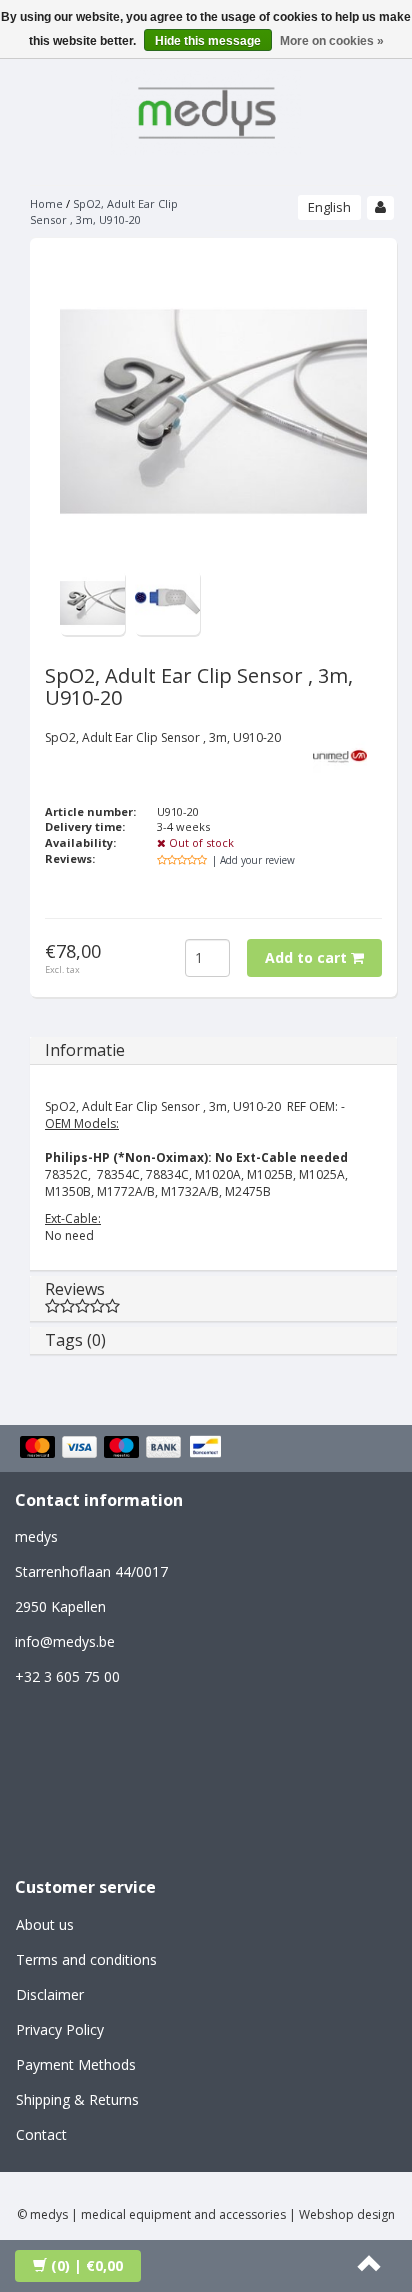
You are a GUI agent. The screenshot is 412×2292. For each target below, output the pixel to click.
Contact (41, 2134)
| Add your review (253, 860)
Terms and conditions (86, 1959)
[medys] (206, 109)
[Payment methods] (123, 1448)
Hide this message (208, 41)
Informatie (85, 1050)
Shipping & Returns (77, 2099)
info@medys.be (65, 1641)
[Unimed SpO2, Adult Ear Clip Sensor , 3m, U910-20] (92, 601)
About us (45, 1924)
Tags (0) (75, 1340)
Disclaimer (50, 1994)
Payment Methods (76, 2064)
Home (46, 203)
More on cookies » (332, 41)
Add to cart (308, 957)
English (329, 207)
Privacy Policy (60, 2029)
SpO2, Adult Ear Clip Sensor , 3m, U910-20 (104, 211)
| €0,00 (87, 2265)
